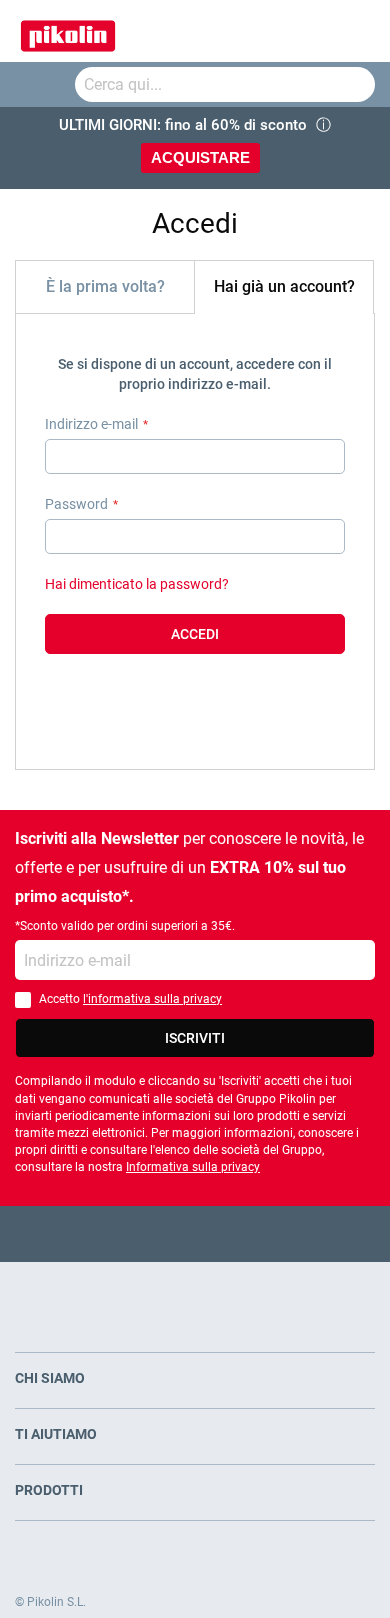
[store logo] (68, 31)
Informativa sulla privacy (193, 1167)
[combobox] (225, 84)
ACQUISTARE (200, 157)
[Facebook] (117, 1233)
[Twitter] (156, 1233)
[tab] (105, 286)
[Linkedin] (273, 1233)
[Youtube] (195, 1233)
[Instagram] (234, 1233)
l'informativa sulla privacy (152, 999)
